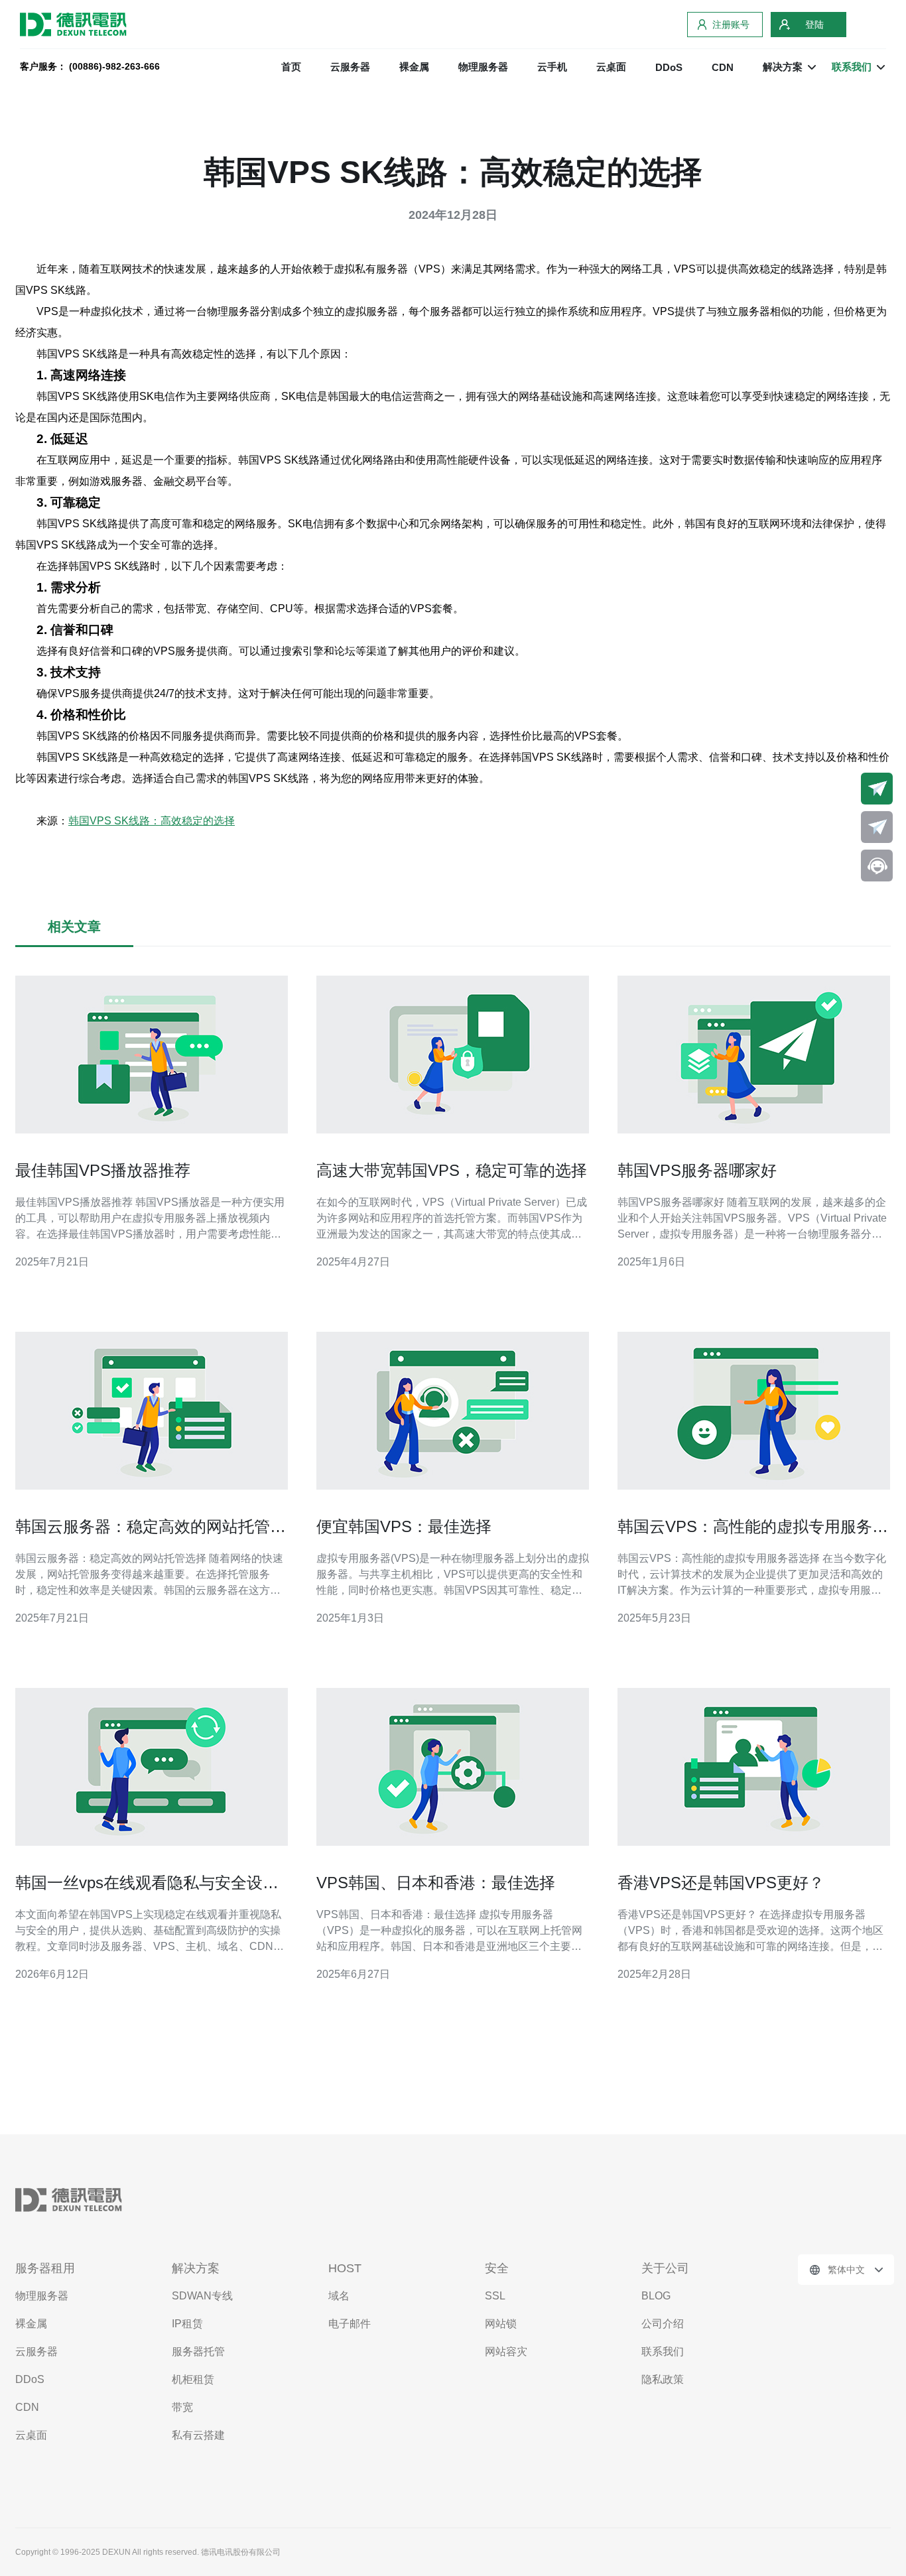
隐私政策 (663, 2379)
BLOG (656, 2296)
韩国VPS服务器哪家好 (697, 1170)
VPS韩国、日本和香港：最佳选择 (436, 1883)
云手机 (552, 67)
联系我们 (663, 2351)
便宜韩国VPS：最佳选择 (404, 1526)
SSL (495, 2296)
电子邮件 (350, 2324)
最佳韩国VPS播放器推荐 (103, 1170)
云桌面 (611, 67)
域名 (339, 2296)
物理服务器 (483, 67)
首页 (291, 67)
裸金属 (414, 67)
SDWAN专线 (202, 2296)
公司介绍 (663, 2324)
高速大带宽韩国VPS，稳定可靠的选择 (452, 1170)
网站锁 (501, 2324)
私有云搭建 (198, 2435)
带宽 (182, 2407)
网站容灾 (506, 2351)
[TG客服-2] (877, 827)
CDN (723, 67)
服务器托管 (198, 2351)
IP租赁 (187, 2324)
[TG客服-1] (877, 789)
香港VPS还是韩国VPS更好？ (721, 1883)
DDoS (669, 67)
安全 (497, 2268)
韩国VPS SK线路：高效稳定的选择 (152, 821)
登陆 (814, 25)
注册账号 (731, 25)
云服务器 (350, 67)
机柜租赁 (193, 2379)
